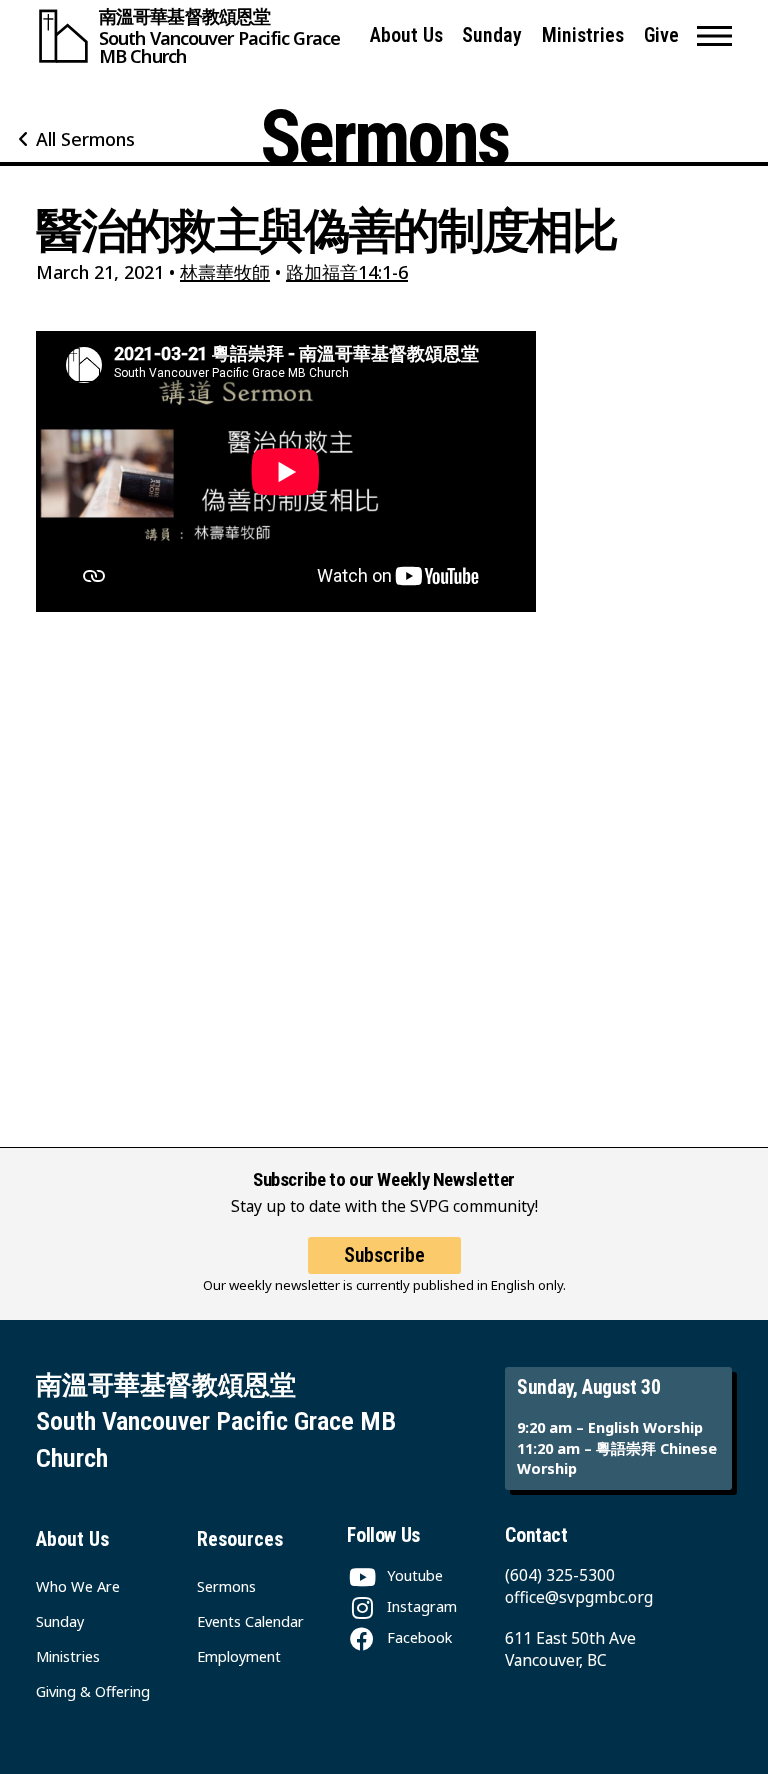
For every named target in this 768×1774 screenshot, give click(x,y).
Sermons (226, 1586)
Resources (240, 1539)
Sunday (492, 35)
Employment (239, 1656)
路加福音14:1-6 (347, 272)
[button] (714, 36)
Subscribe (384, 1255)
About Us (406, 35)
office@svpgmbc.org (579, 1597)
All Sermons (85, 139)
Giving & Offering (93, 1691)
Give (661, 35)
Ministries (583, 35)
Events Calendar (250, 1621)
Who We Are (78, 1586)
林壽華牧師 (225, 272)
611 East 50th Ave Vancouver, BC (570, 1649)
